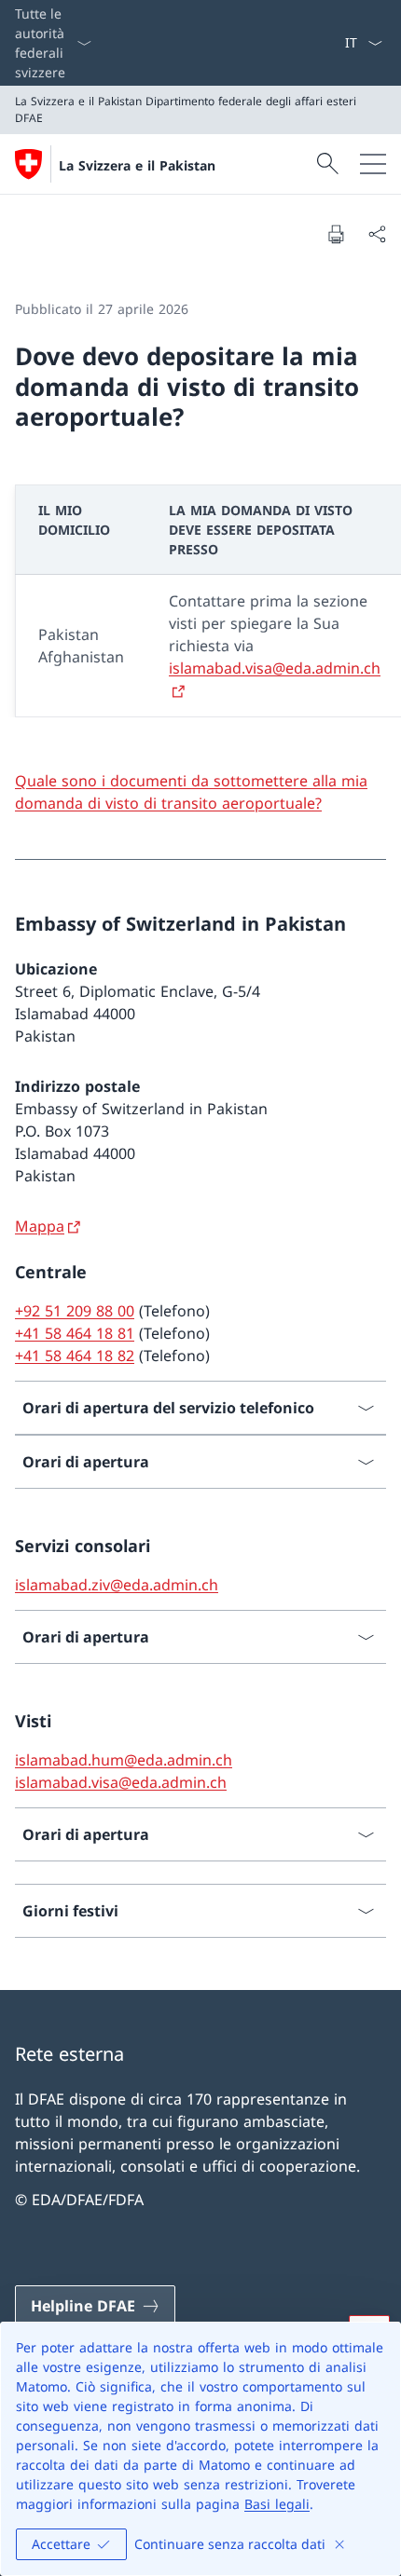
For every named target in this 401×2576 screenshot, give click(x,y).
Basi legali (277, 2504)
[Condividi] (377, 234)
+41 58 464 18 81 (75, 1333)
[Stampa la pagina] (336, 234)
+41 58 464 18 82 (75, 1356)
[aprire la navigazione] (373, 164)
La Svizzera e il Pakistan (137, 165)
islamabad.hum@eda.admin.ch (124, 1760)
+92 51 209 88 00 (75, 1311)
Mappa (40, 1226)
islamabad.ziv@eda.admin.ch (117, 1585)
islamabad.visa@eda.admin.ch (121, 1782)
